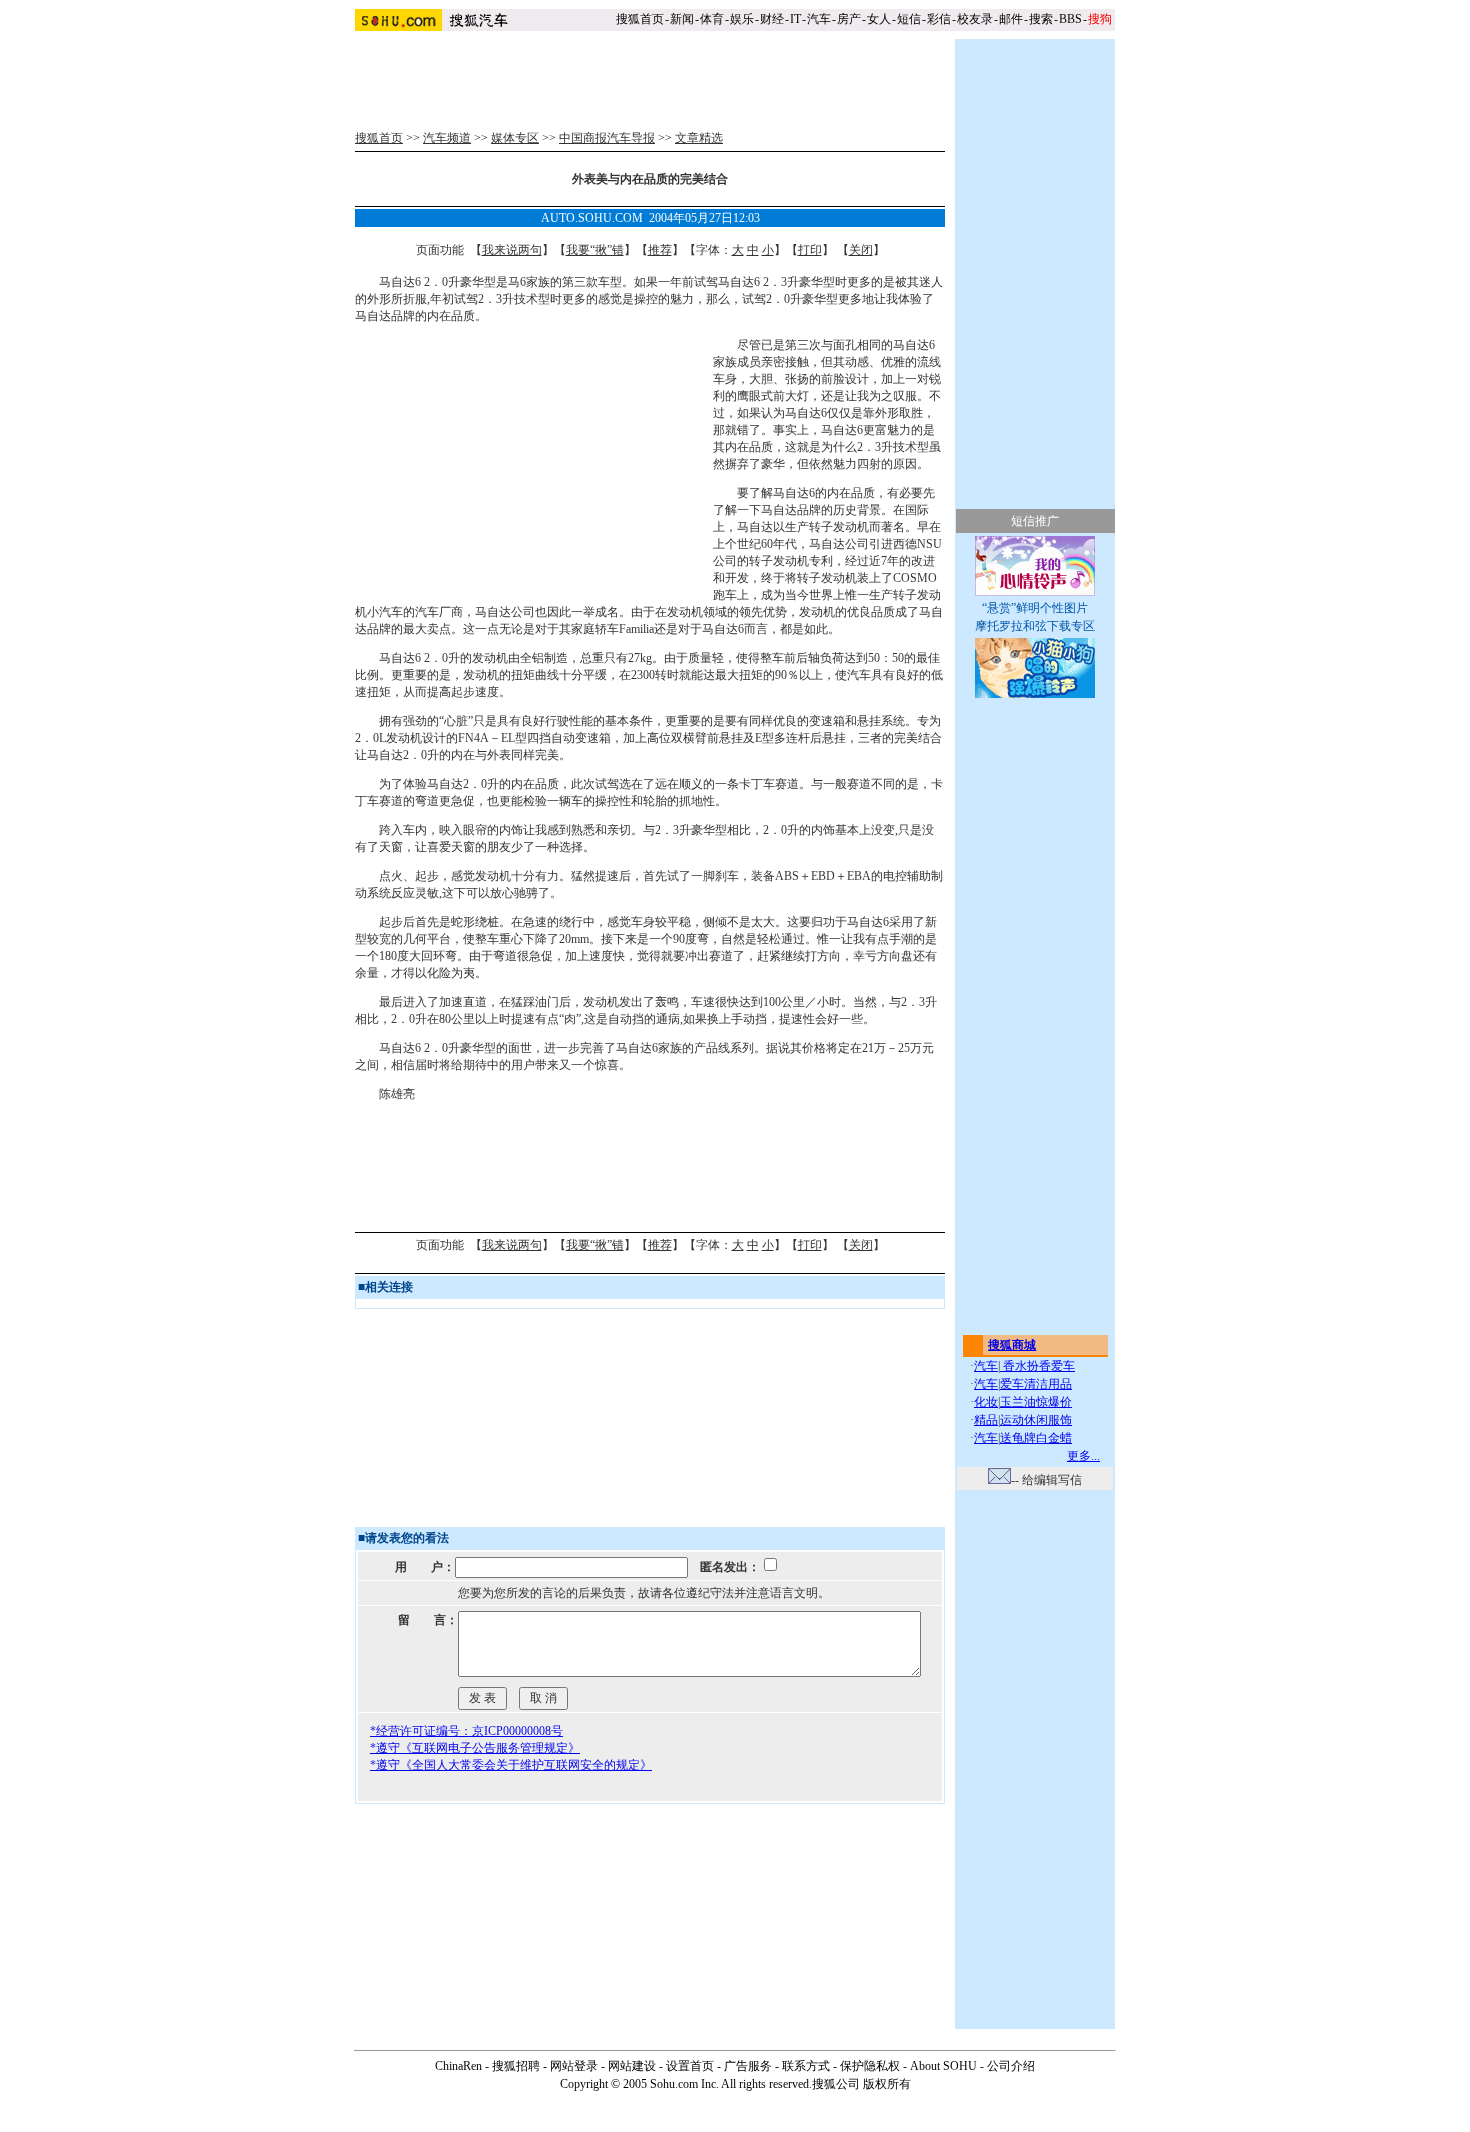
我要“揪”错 (595, 250)
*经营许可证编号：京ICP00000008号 (466, 1731)
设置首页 (690, 2066)
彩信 (939, 19)
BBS (1070, 19)
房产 (849, 19)
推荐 (660, 250)
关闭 (861, 250)
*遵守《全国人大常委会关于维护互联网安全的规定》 (511, 1765)
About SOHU (943, 2066)
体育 (712, 19)
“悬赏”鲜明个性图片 (1035, 608)
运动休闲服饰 (1036, 1420)
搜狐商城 (1012, 1345)
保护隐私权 (870, 2066)
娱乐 (742, 19)
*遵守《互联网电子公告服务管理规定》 (475, 1748)
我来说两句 (512, 250)
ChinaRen (458, 2066)
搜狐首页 (640, 19)
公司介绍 (1011, 2066)
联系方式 (806, 2066)
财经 (772, 19)
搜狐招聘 (516, 2066)
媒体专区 (515, 138)
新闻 (682, 19)
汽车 (819, 19)
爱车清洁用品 (1036, 1384)
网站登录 (574, 2066)
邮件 (1011, 19)
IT (795, 19)
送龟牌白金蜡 (1036, 1438)
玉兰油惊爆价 (1036, 1402)
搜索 (1041, 19)
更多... (1083, 1456)
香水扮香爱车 (1037, 1366)
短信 (909, 19)
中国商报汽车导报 (607, 138)
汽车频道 (447, 138)
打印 (810, 250)
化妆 (986, 1402)
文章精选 (699, 138)
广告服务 (748, 2066)
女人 (879, 19)
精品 (986, 1420)
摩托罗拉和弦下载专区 (1035, 626)
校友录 (975, 19)
